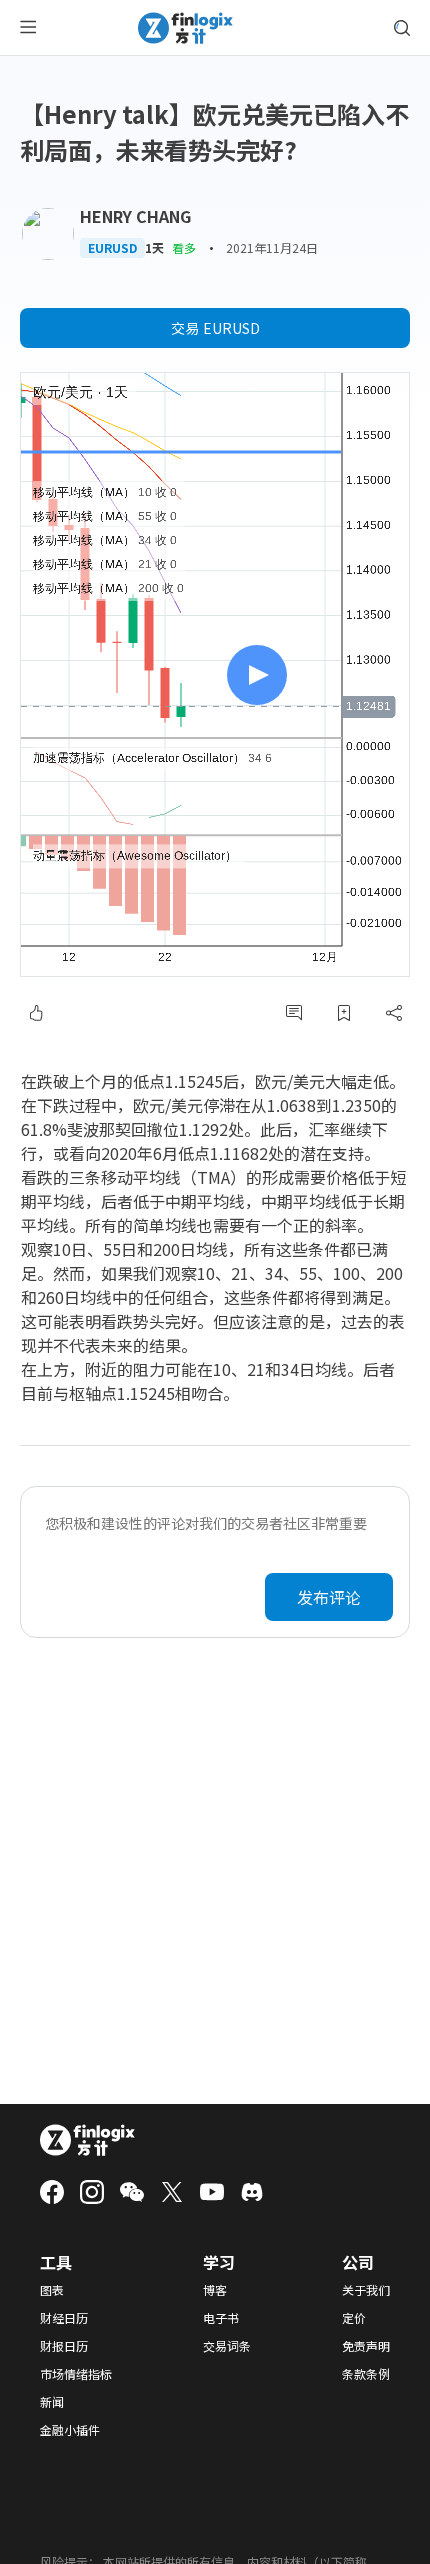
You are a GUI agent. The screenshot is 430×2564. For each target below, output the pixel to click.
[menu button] (28, 28)
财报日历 (64, 2346)
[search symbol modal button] (402, 28)
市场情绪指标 (76, 2374)
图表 (52, 2290)
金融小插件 (70, 2430)
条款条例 (366, 2374)
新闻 (52, 2402)
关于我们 (366, 2290)
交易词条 (227, 2346)
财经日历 (64, 2318)
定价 (354, 2318)
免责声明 (366, 2346)
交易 (215, 328)
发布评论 (329, 1597)
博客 (215, 2290)
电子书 (221, 2318)
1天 (154, 248)
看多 (184, 247)
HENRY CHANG (135, 216)
